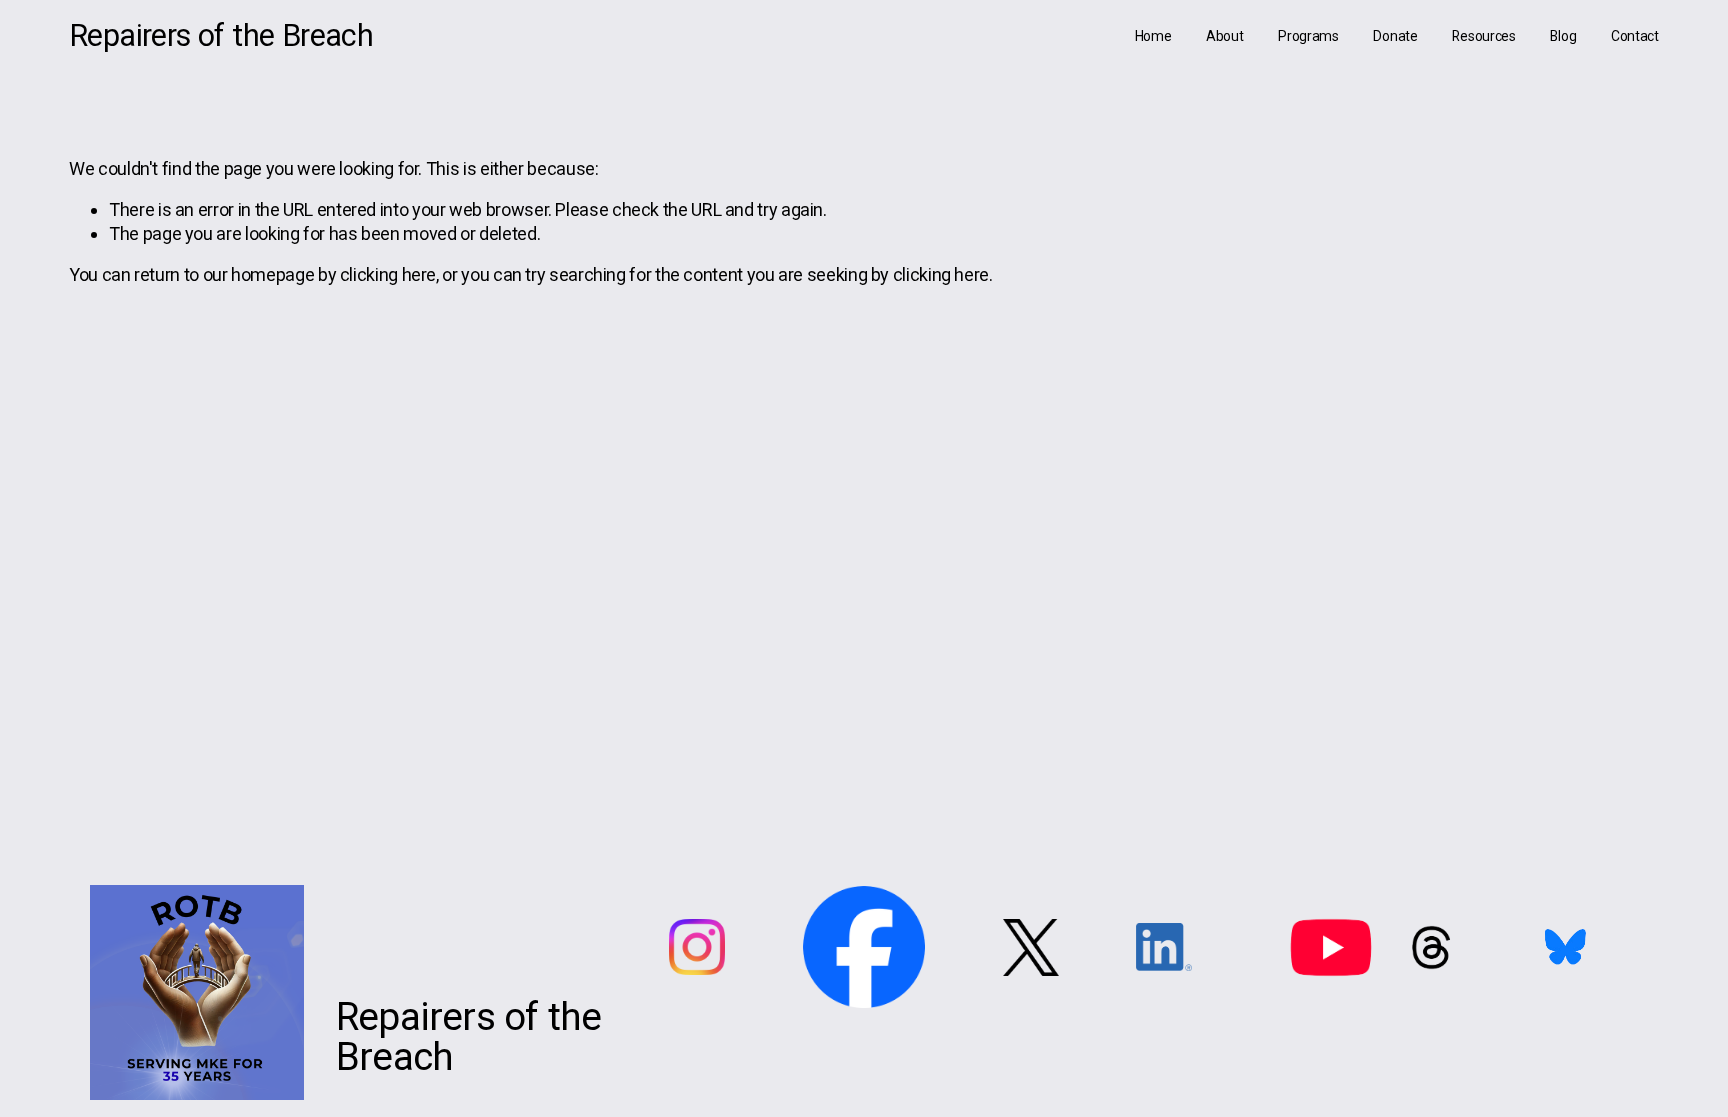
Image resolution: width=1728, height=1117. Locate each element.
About (1225, 36)
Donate (1395, 36)
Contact (1635, 36)
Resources (1484, 36)
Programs (1308, 36)
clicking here (388, 274)
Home (1153, 36)
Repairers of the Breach (221, 35)
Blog (1563, 36)
